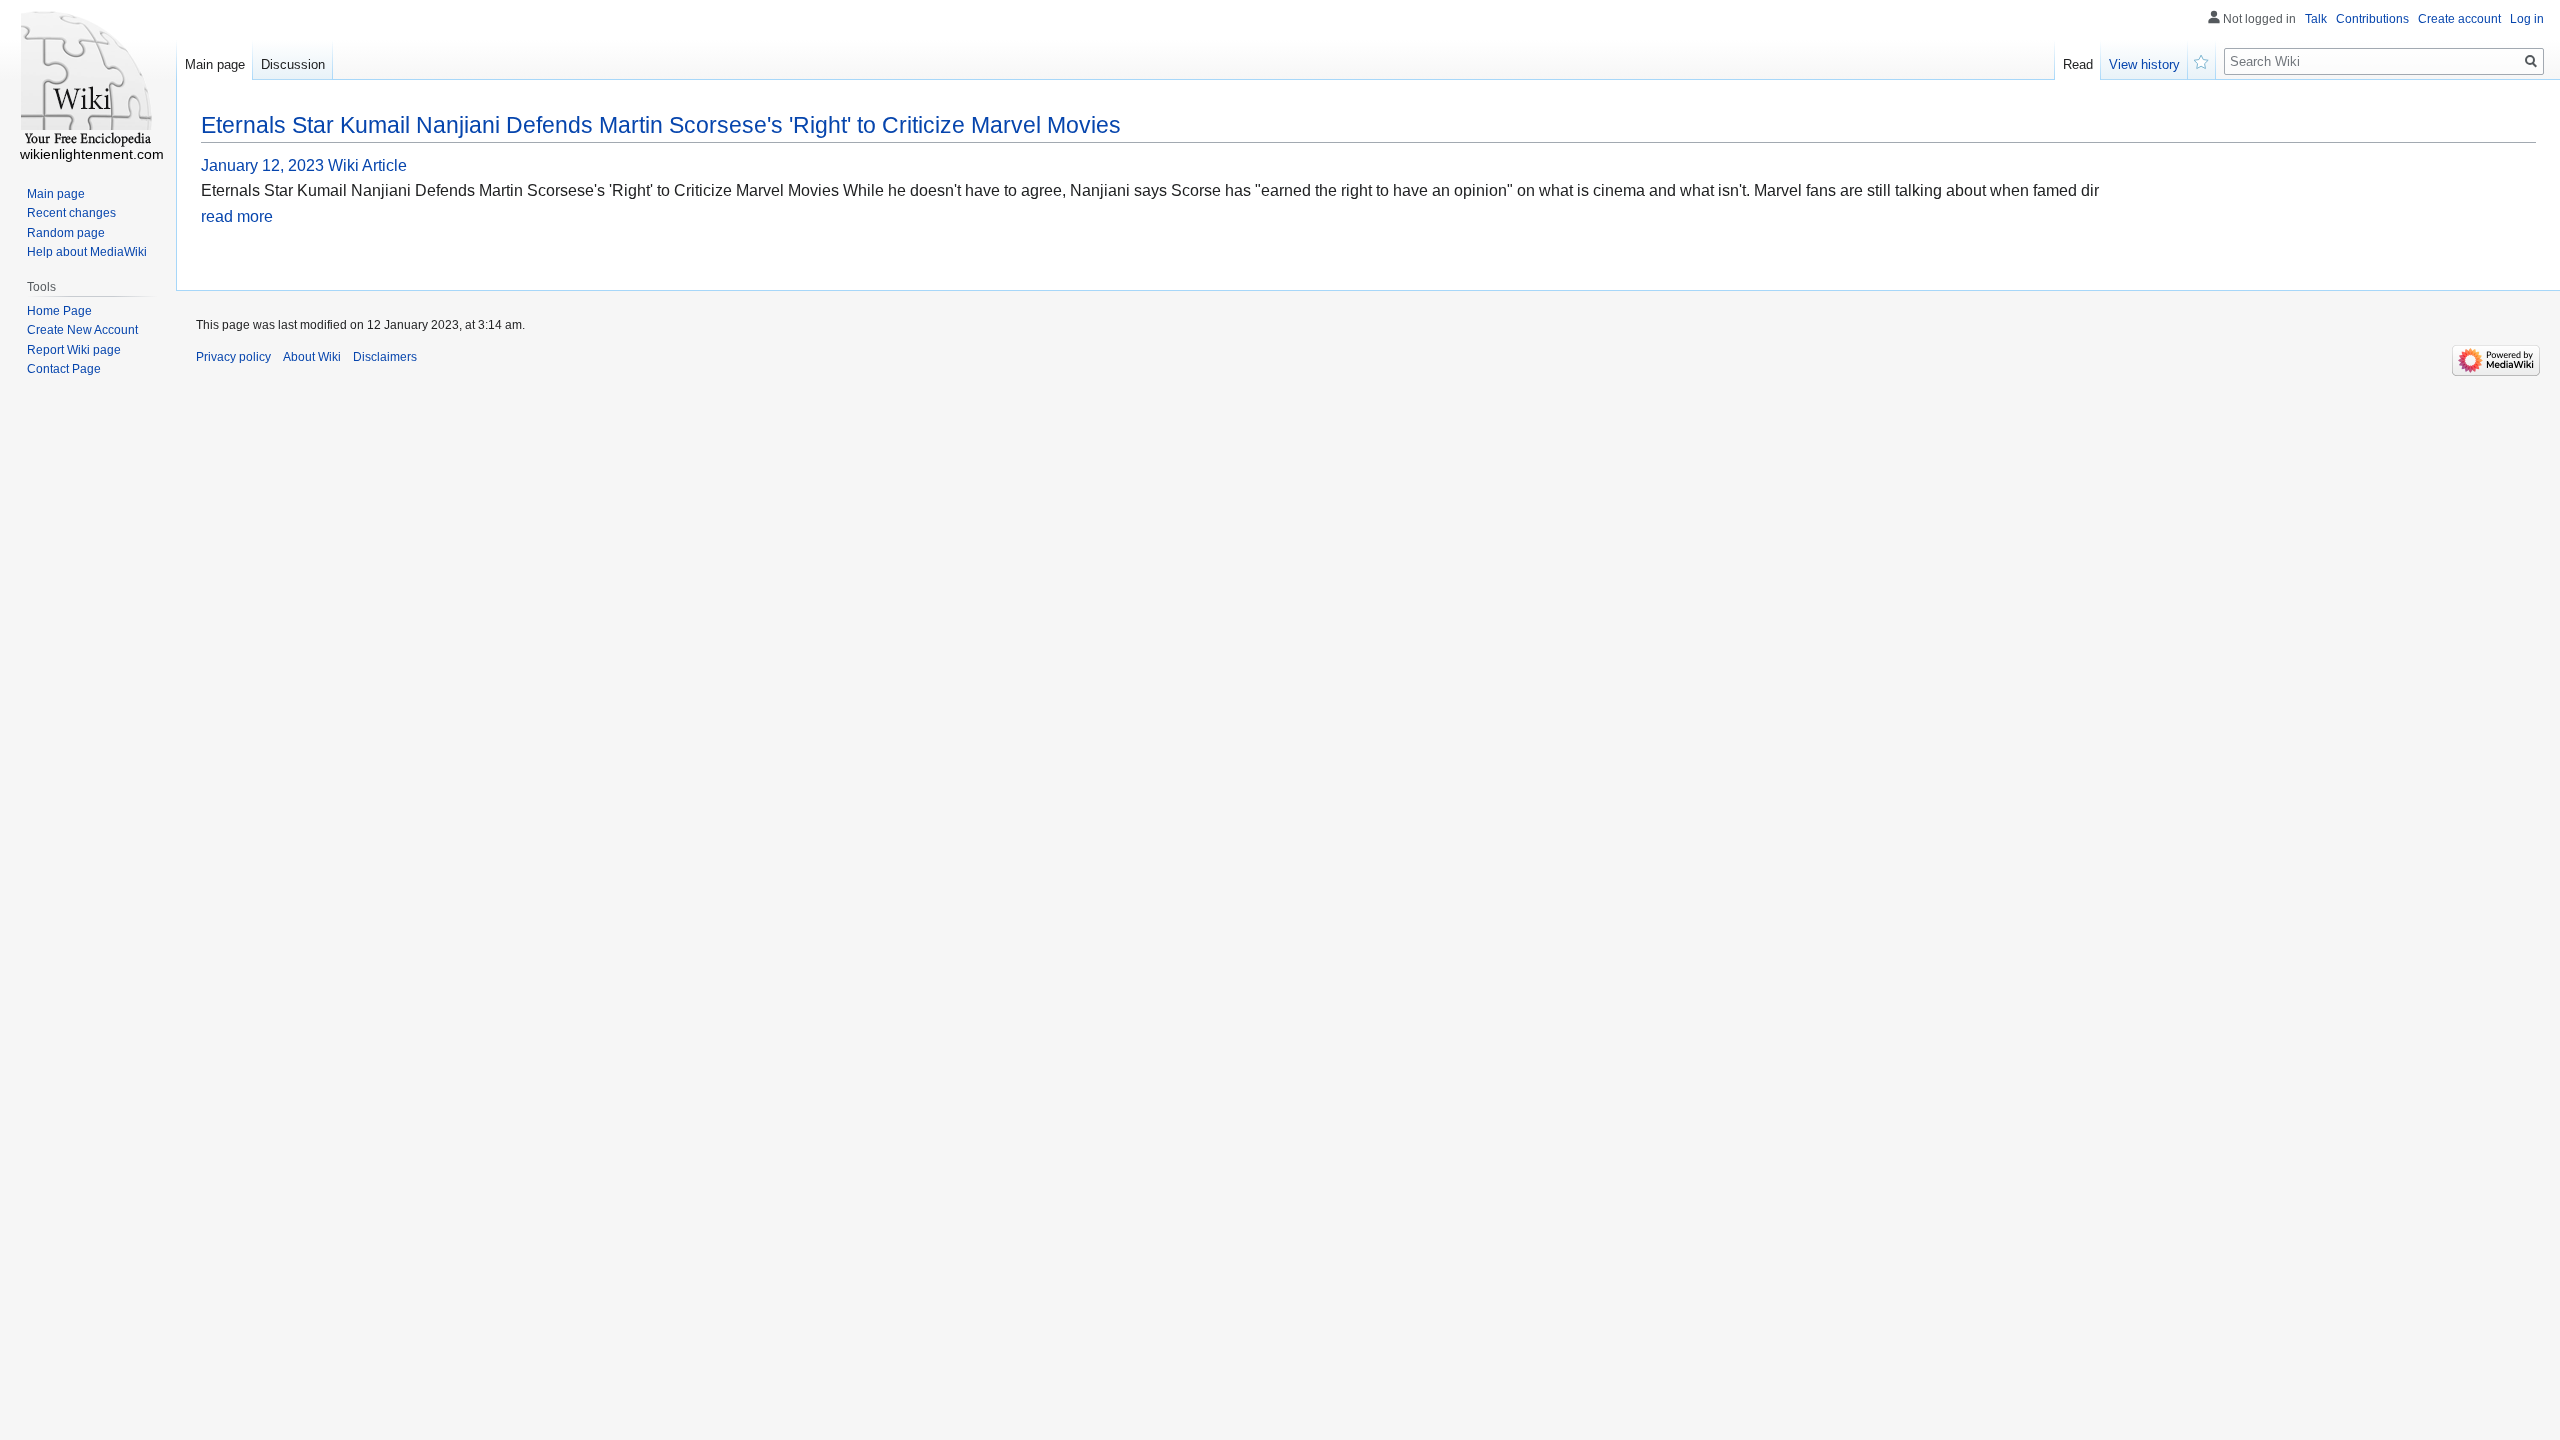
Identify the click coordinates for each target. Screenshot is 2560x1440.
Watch (2202, 60)
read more (237, 216)
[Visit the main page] (88, 80)
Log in (2527, 19)
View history (2144, 64)
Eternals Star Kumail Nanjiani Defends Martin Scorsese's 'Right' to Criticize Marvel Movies (661, 125)
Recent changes (71, 213)
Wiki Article (367, 165)
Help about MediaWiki (87, 252)
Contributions (2372, 19)
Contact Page (64, 369)
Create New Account (82, 330)
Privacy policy (233, 357)
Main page (215, 64)
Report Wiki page (74, 350)
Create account (2459, 19)
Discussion (293, 64)
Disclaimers (385, 357)
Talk (2316, 19)
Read (2078, 64)
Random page (66, 233)
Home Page (59, 311)
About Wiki (312, 357)
